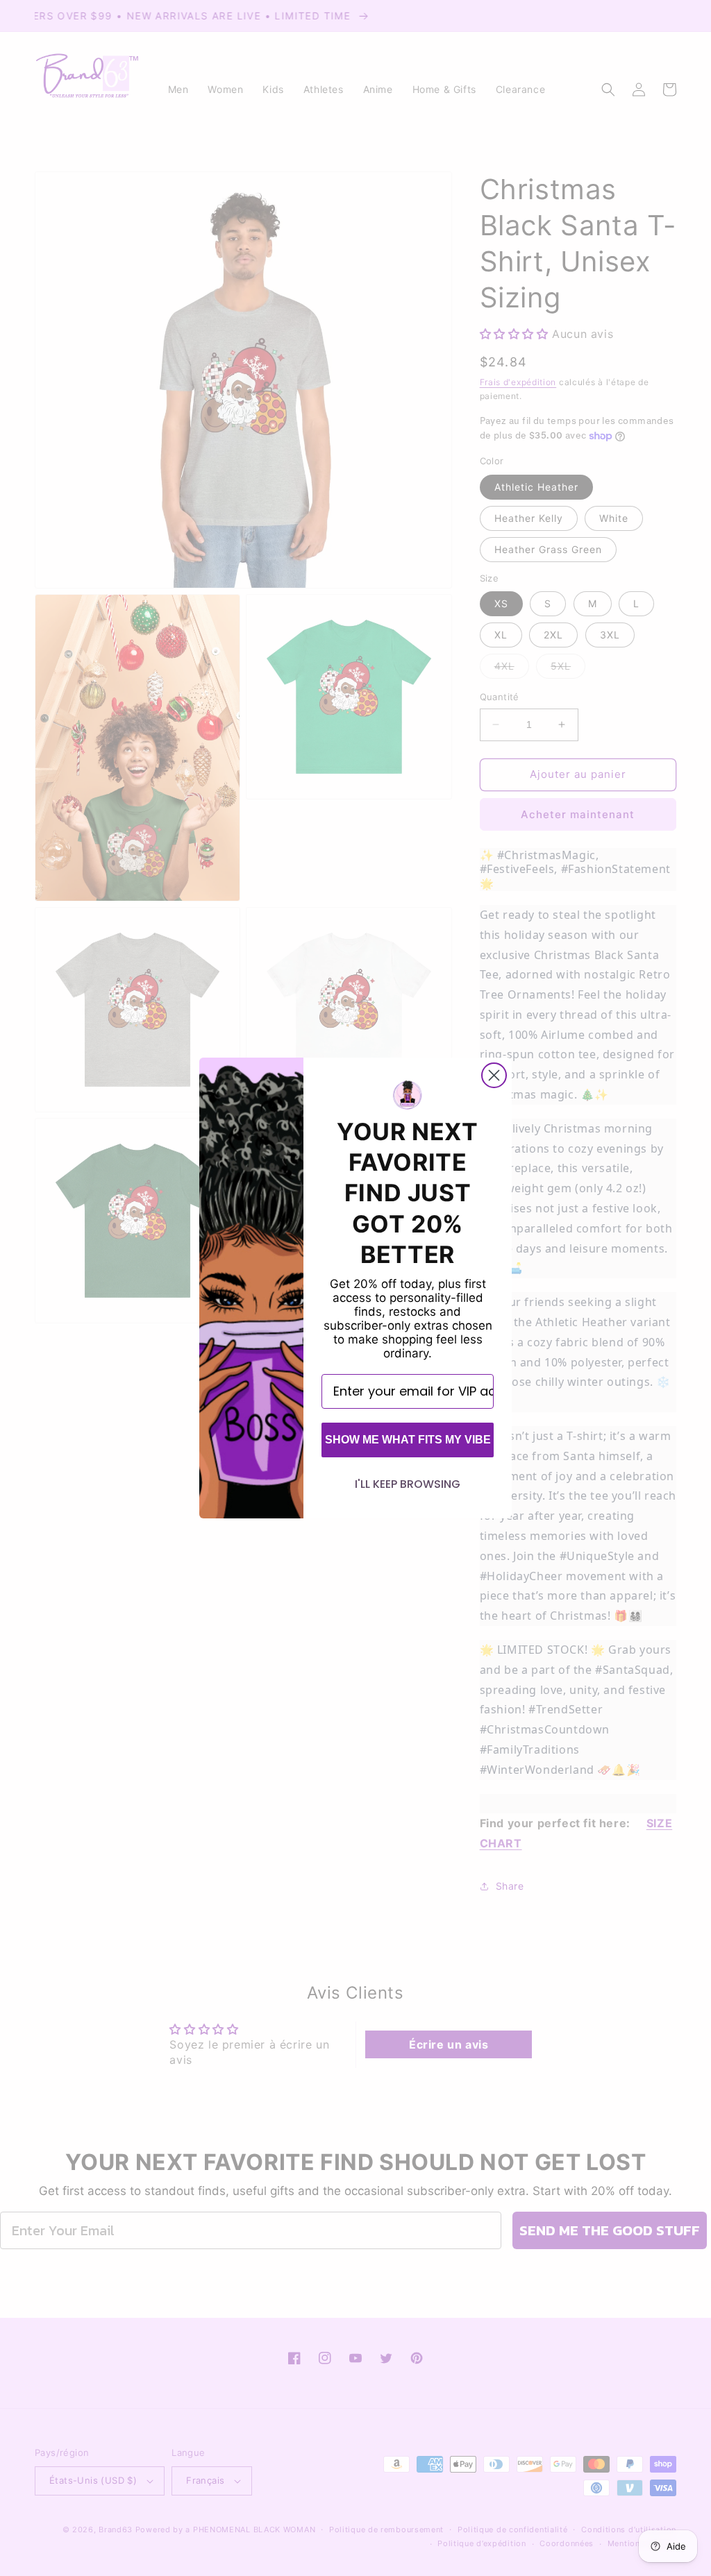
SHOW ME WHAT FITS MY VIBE (408, 1440)
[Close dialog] (494, 1075)
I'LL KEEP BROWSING (408, 1484)
